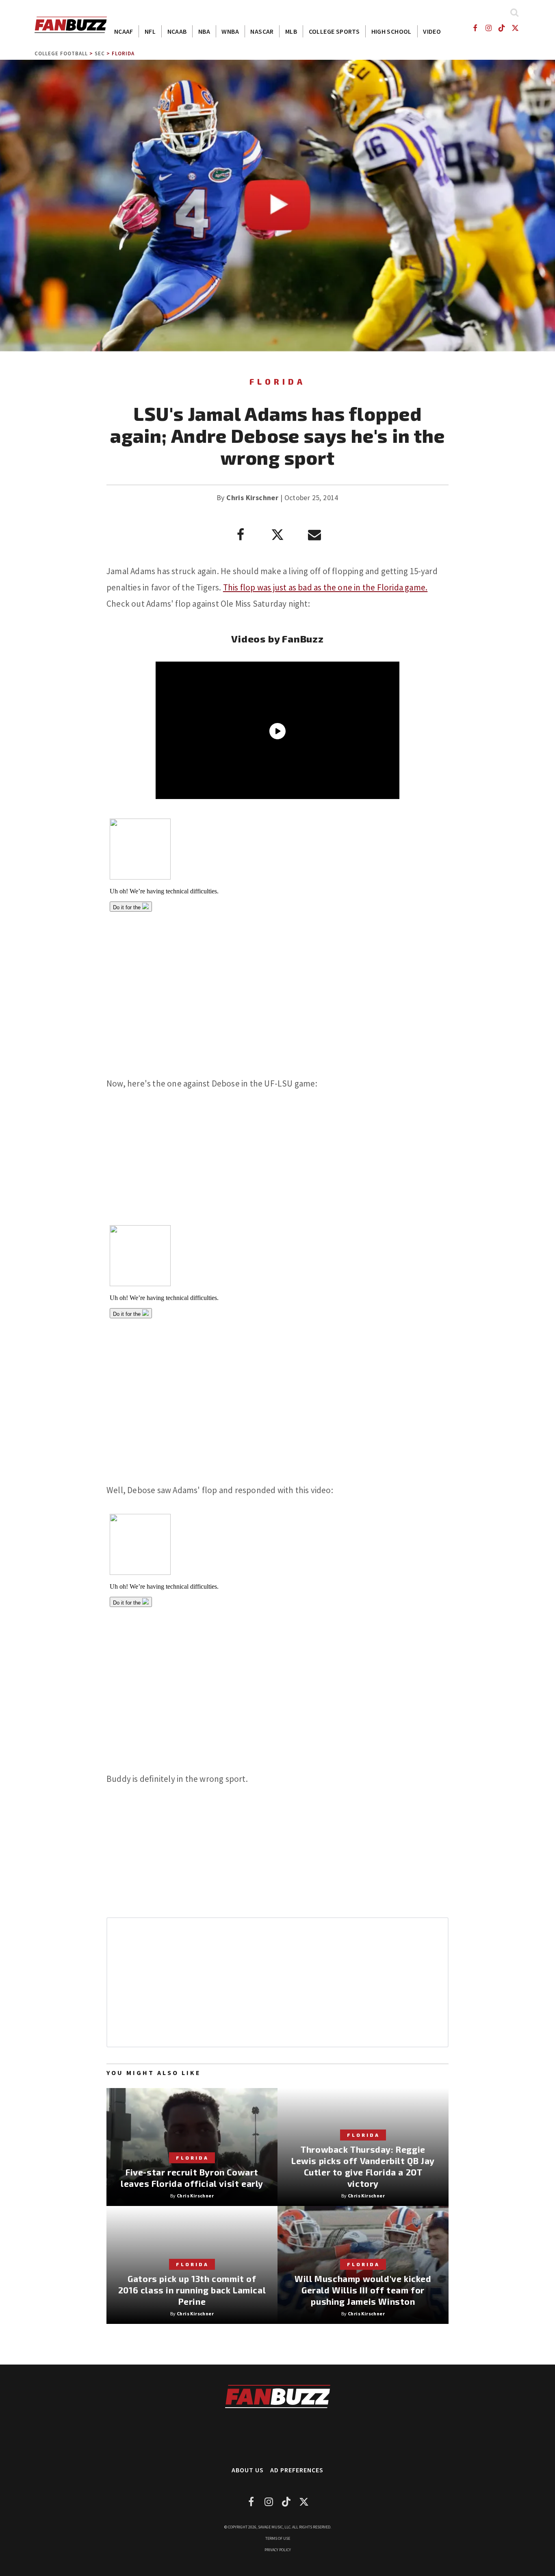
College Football (61, 53)
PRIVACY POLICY (278, 2550)
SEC (100, 53)
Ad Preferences (297, 2470)
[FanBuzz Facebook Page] (475, 28)
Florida (123, 53)
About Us (248, 2470)
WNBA (230, 31)
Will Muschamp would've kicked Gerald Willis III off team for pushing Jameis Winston (363, 2290)
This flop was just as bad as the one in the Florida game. (325, 587)
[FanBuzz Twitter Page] (515, 28)
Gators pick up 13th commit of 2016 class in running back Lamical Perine (192, 2290)
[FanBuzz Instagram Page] (488, 28)
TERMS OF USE (278, 2538)
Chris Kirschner (252, 498)
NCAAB (177, 31)
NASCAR (262, 31)
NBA (204, 31)
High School (391, 31)
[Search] (514, 12)
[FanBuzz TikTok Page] (502, 28)
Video (432, 31)
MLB (291, 31)
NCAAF (124, 31)
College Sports (334, 31)
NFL (150, 31)
